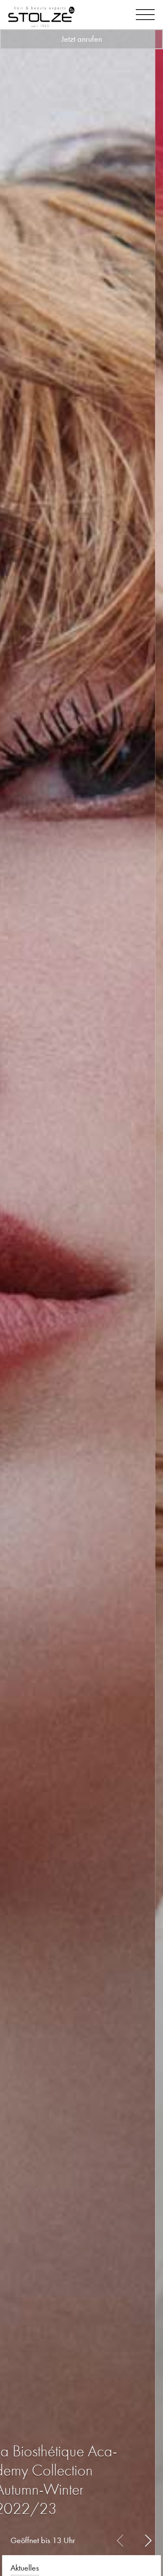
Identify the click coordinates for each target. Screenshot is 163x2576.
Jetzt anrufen (82, 39)
